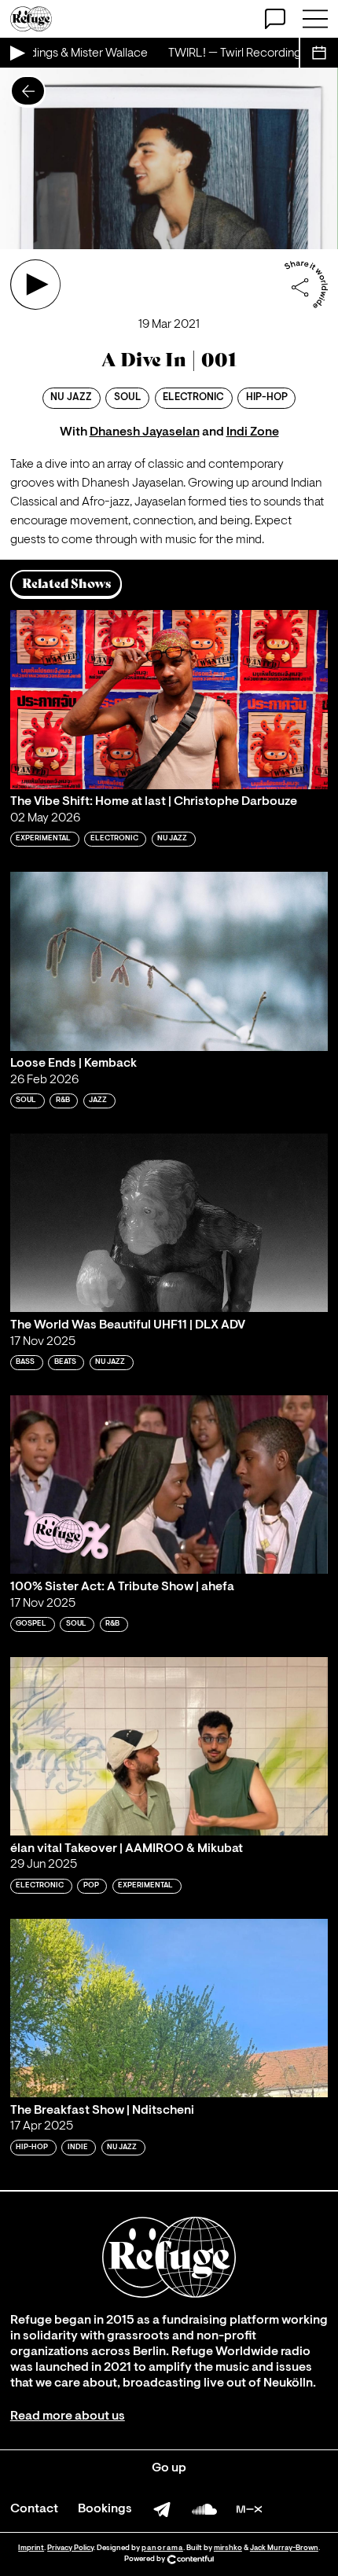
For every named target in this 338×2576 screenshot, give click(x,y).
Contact (34, 2509)
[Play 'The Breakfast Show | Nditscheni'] (169, 2008)
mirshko (228, 2548)
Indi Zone (253, 432)
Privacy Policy (70, 2548)
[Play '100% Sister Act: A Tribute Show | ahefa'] (169, 1485)
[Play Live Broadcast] (17, 53)
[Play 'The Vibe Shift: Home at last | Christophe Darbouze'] (169, 699)
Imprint (31, 2548)
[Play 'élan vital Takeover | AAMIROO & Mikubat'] (169, 1746)
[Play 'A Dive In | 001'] (35, 285)
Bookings (105, 2509)
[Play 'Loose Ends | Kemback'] (169, 961)
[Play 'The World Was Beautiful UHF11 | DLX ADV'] (169, 1223)
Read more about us (68, 2416)
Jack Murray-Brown (284, 2548)
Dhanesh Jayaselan (145, 432)
